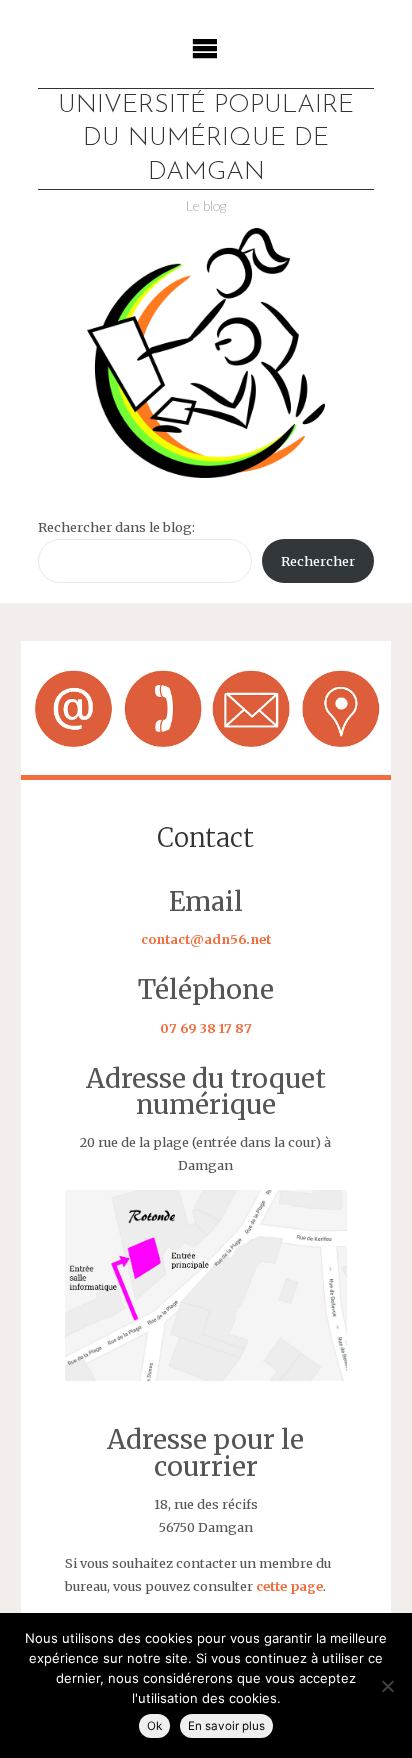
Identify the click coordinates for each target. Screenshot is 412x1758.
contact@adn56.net (206, 939)
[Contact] (205, 708)
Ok (154, 1726)
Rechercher (318, 561)
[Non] (387, 1686)
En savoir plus (226, 1726)
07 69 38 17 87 (206, 1028)
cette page (289, 1586)
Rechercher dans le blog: (116, 527)
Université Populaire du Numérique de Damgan (206, 139)
